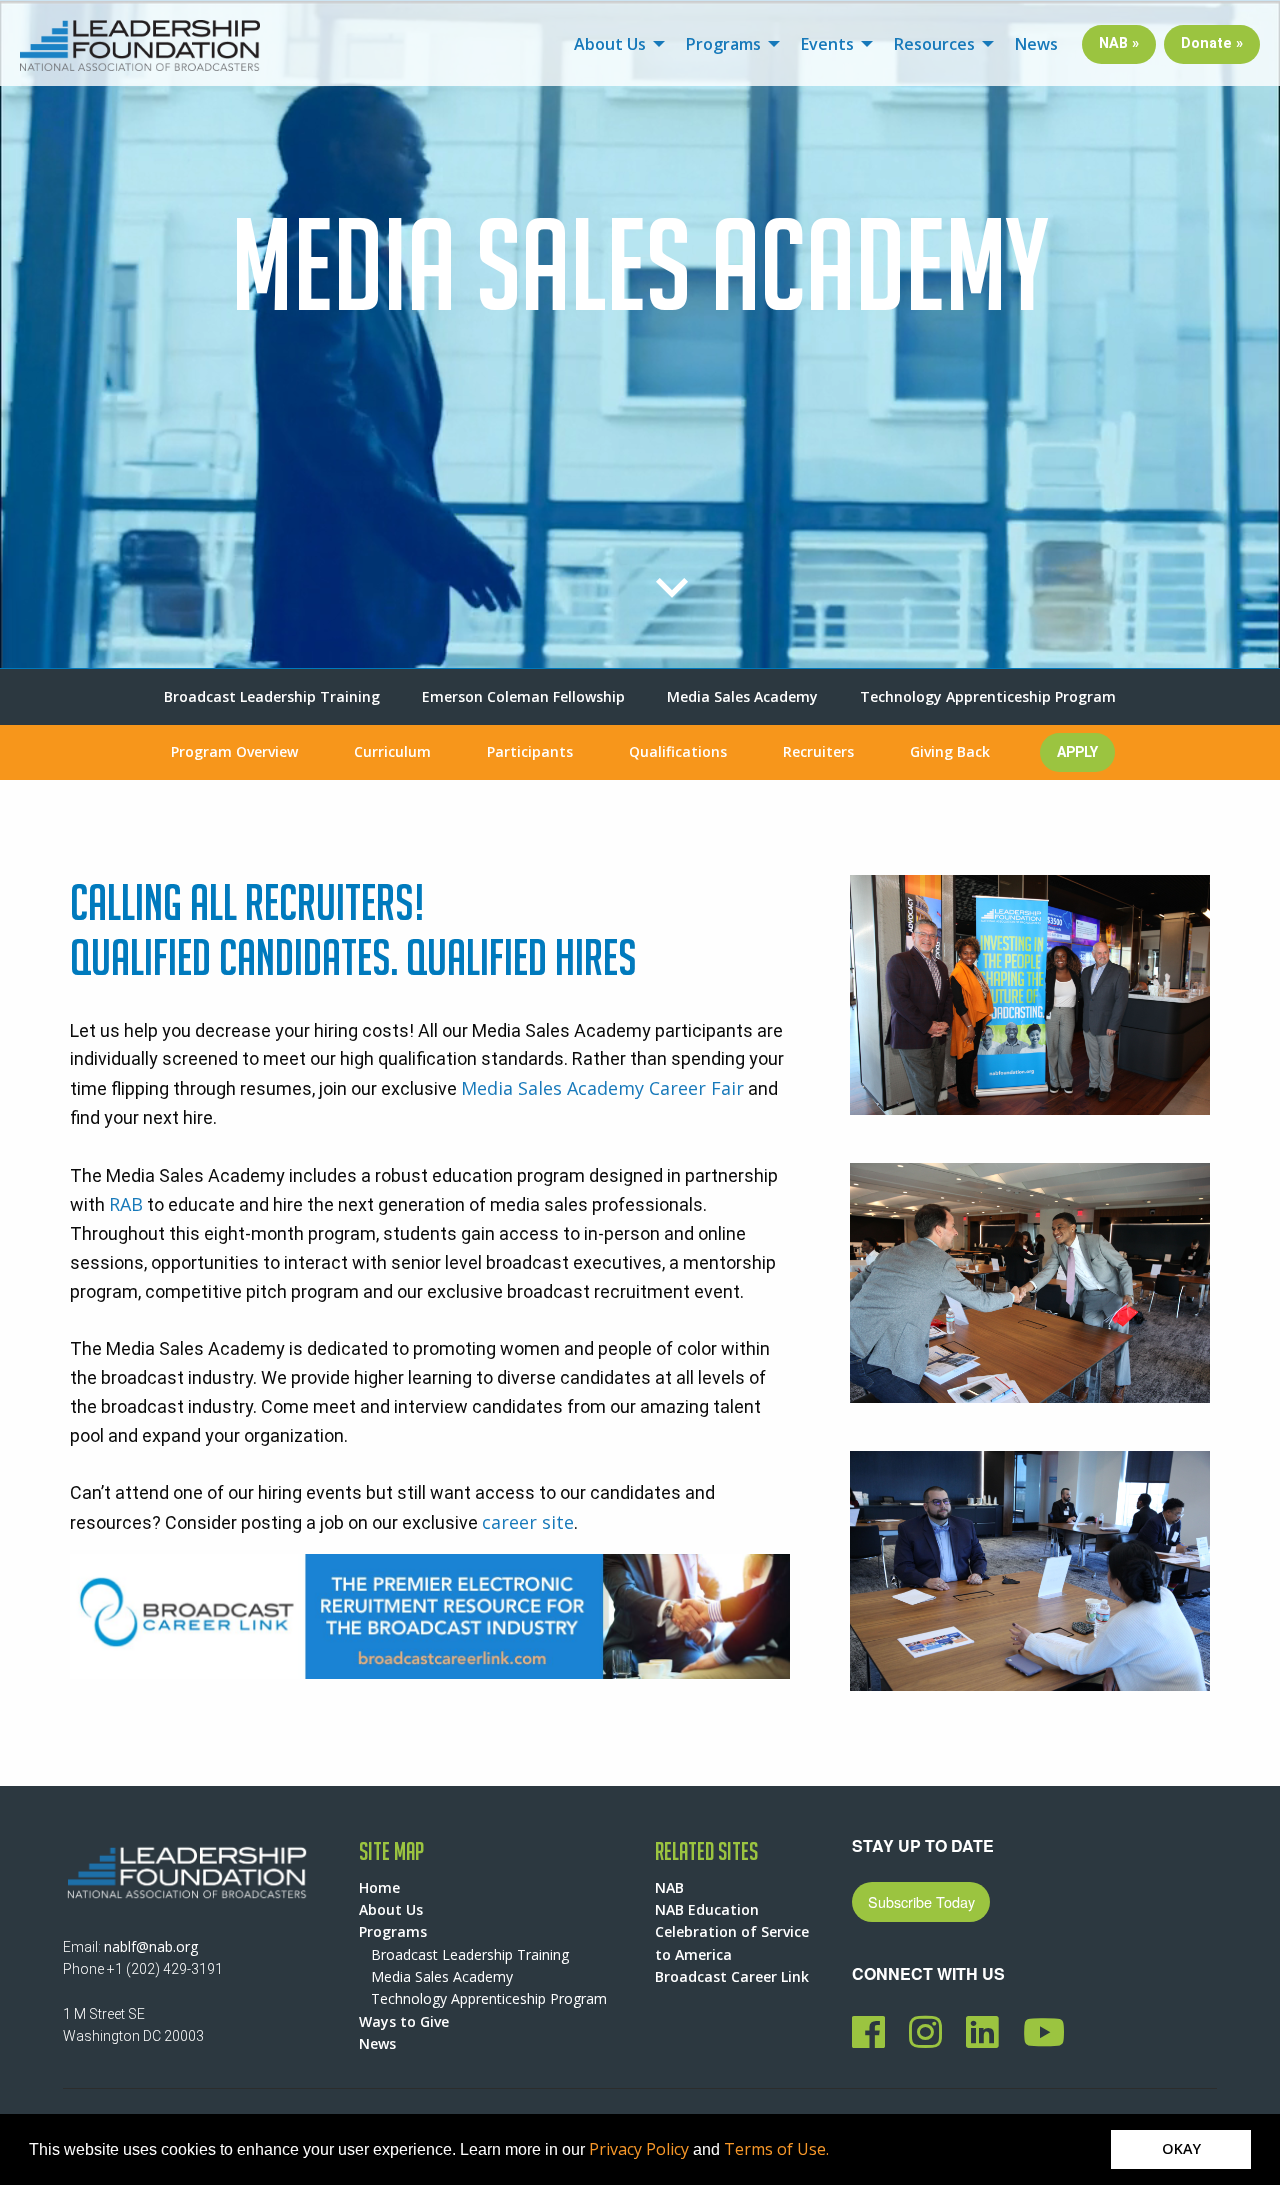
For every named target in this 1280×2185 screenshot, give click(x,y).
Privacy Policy (639, 2149)
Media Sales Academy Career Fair (602, 1088)
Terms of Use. (776, 2149)
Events (827, 44)
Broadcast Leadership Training (272, 696)
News (1036, 44)
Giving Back (950, 751)
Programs (723, 44)
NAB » (1119, 43)
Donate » (1212, 43)
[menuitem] (614, 44)
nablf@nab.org (151, 1946)
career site (528, 1522)
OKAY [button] (1181, 2148)
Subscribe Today (921, 1901)
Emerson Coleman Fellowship (523, 696)
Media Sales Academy (742, 696)
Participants (530, 751)
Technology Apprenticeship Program (988, 696)
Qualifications (678, 751)
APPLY (1077, 752)
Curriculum (392, 751)
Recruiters (818, 751)
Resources (934, 44)
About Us (610, 44)
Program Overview (234, 751)
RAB (126, 1204)
